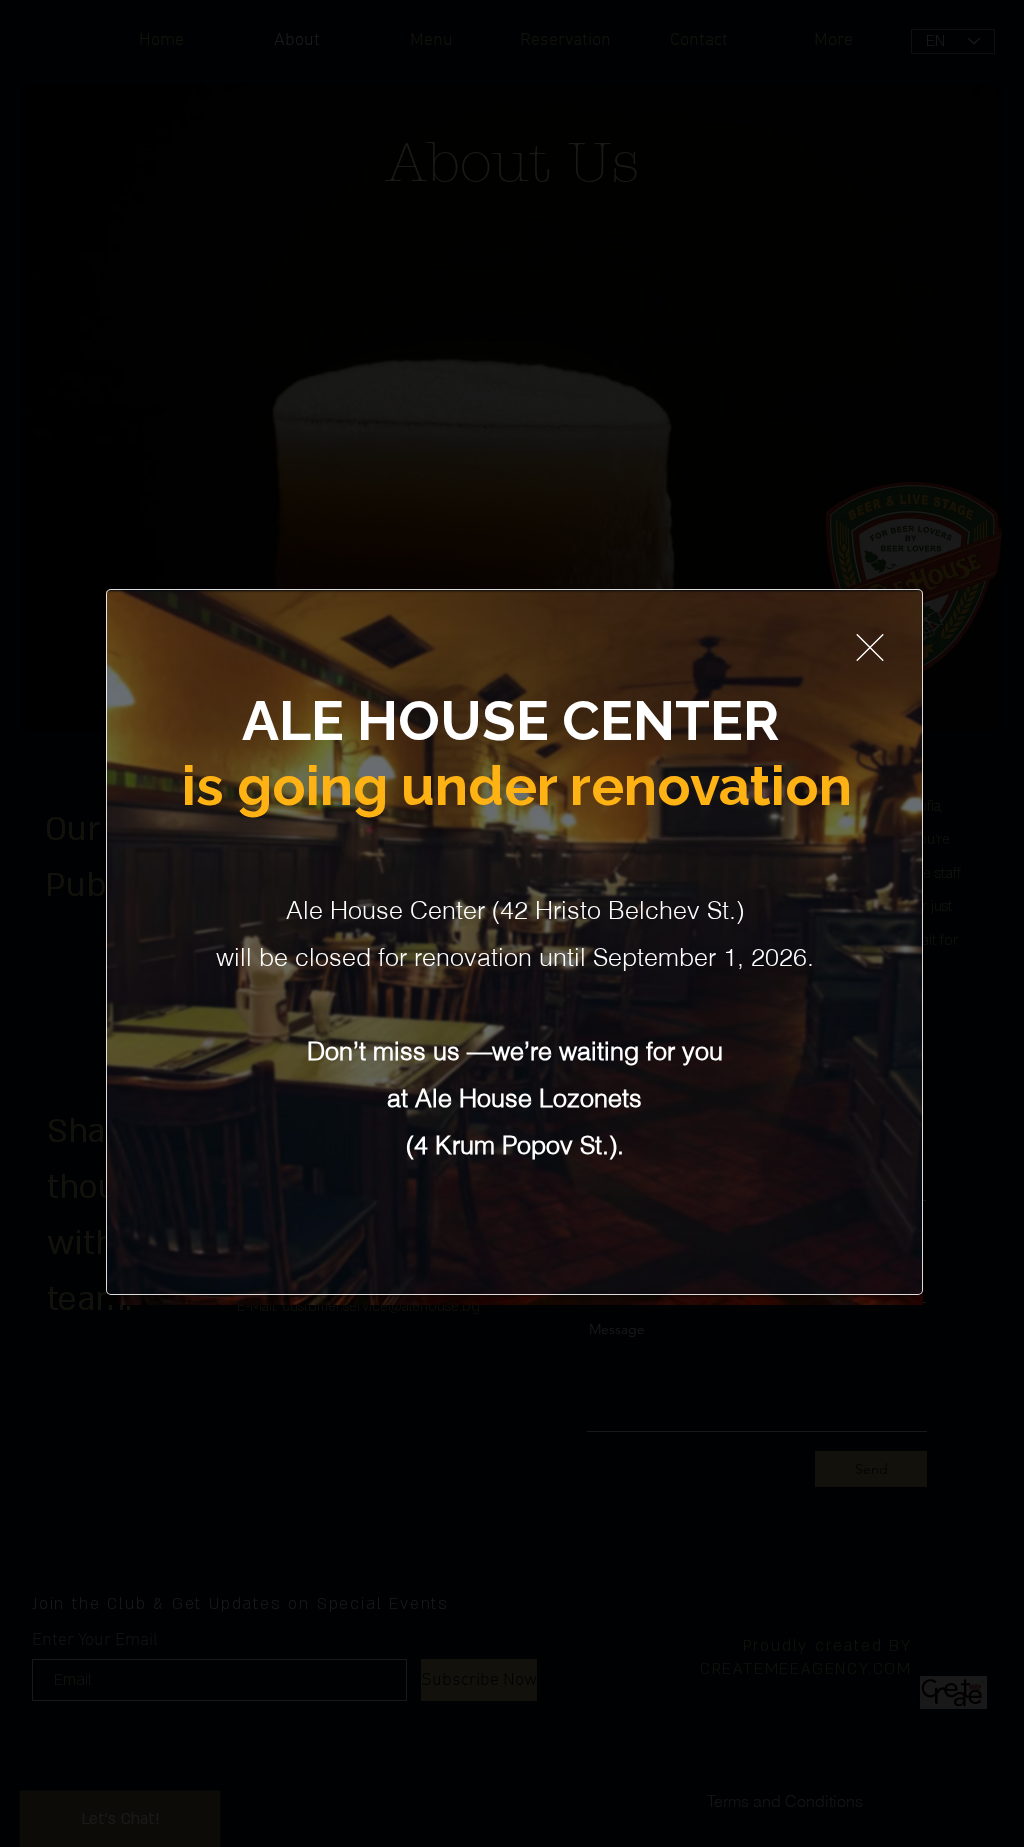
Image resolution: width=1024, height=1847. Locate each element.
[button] (870, 647)
